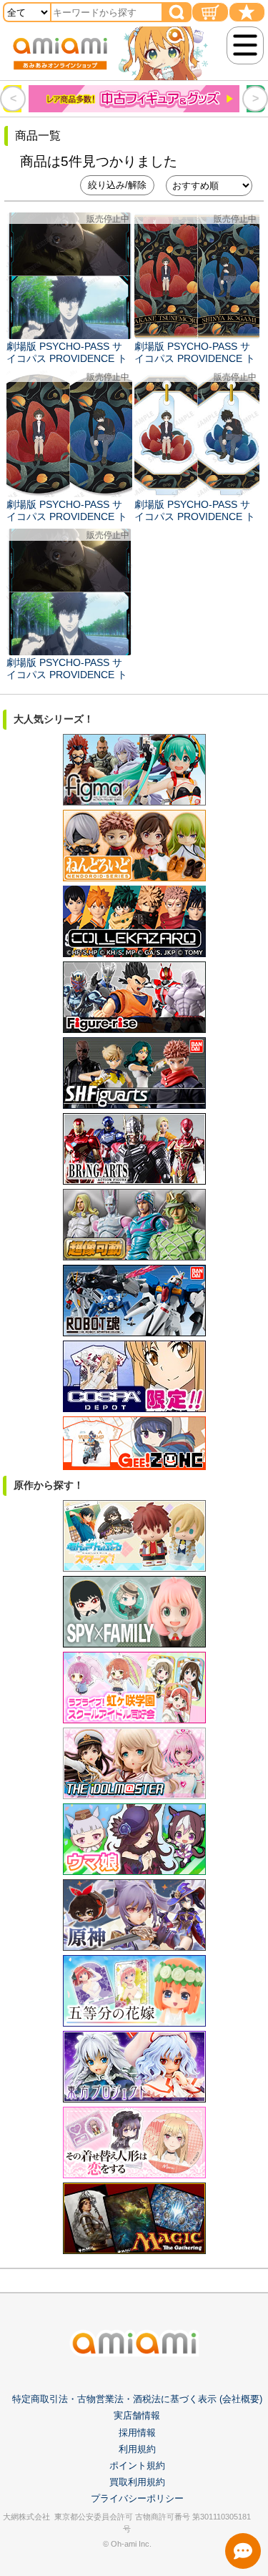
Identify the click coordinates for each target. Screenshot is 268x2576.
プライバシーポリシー (137, 2498)
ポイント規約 (137, 2465)
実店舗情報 (137, 2415)
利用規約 (137, 2449)
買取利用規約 (137, 2482)
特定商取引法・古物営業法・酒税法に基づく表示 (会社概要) (137, 2399)
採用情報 (137, 2433)
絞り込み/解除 (117, 185)
